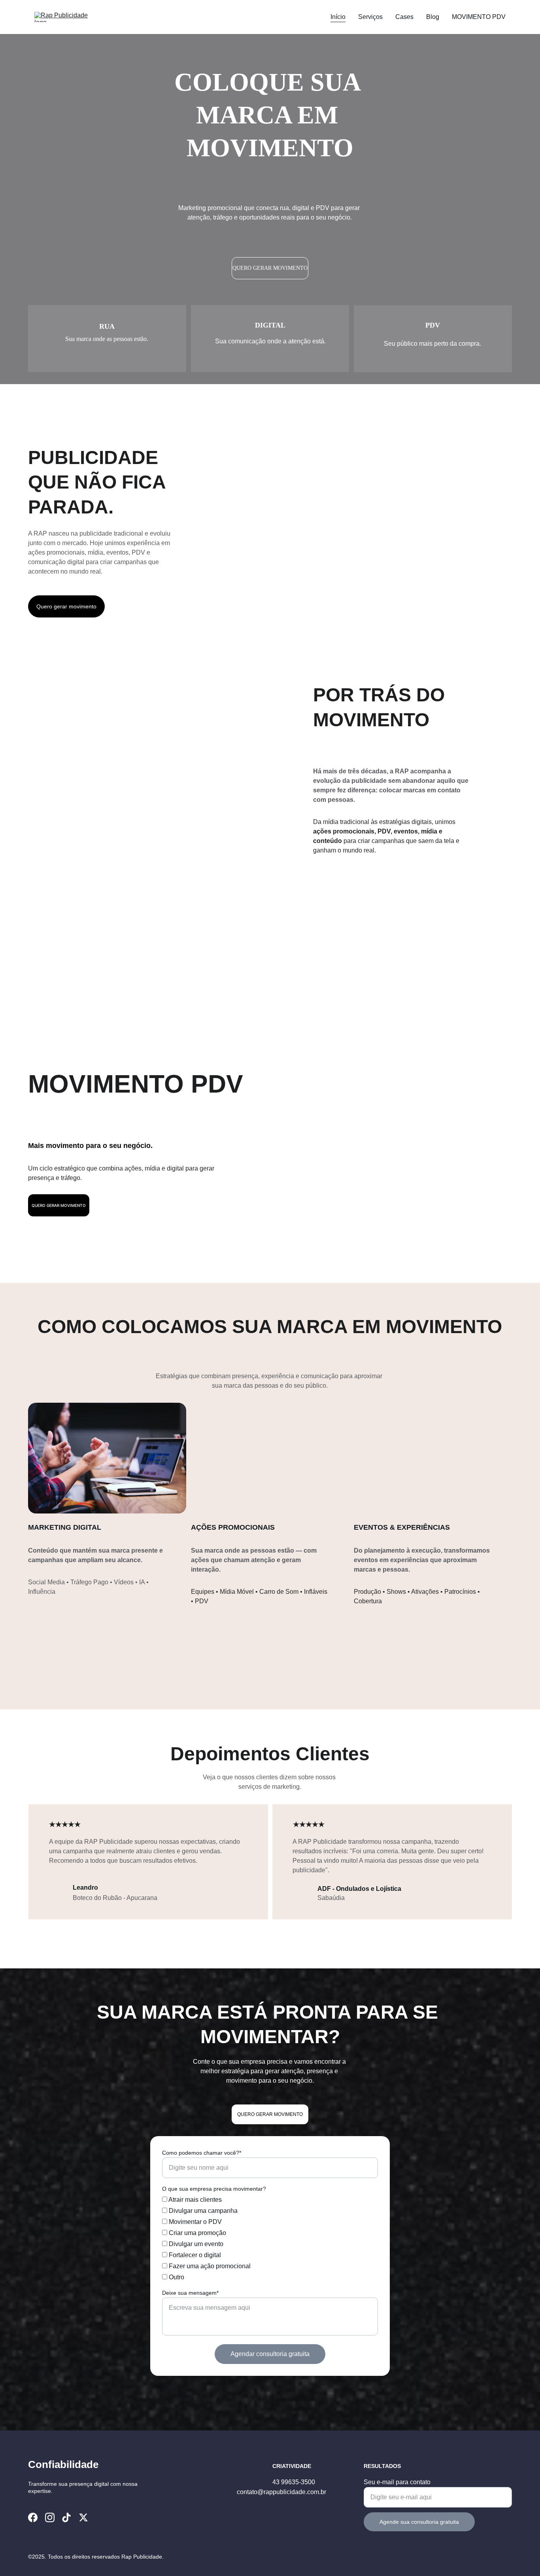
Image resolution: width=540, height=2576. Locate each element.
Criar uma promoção (197, 2233)
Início (338, 17)
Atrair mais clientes (194, 2200)
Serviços (370, 17)
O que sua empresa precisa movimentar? (214, 2189)
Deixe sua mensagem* (190, 2293)
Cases (404, 17)
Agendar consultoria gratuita (270, 2354)
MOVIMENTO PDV (479, 17)
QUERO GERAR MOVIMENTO (270, 268)
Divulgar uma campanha (202, 2211)
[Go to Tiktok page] (66, 2517)
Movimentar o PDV (194, 2222)
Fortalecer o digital (194, 2255)
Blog (433, 17)
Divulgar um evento (195, 2244)
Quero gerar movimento (66, 606)
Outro (176, 2277)
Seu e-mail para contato (397, 2482)
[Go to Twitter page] (83, 2517)
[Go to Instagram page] (50, 2517)
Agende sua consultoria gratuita (419, 2522)
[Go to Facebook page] (33, 2517)
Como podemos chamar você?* (202, 2153)
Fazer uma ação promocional (209, 2266)
